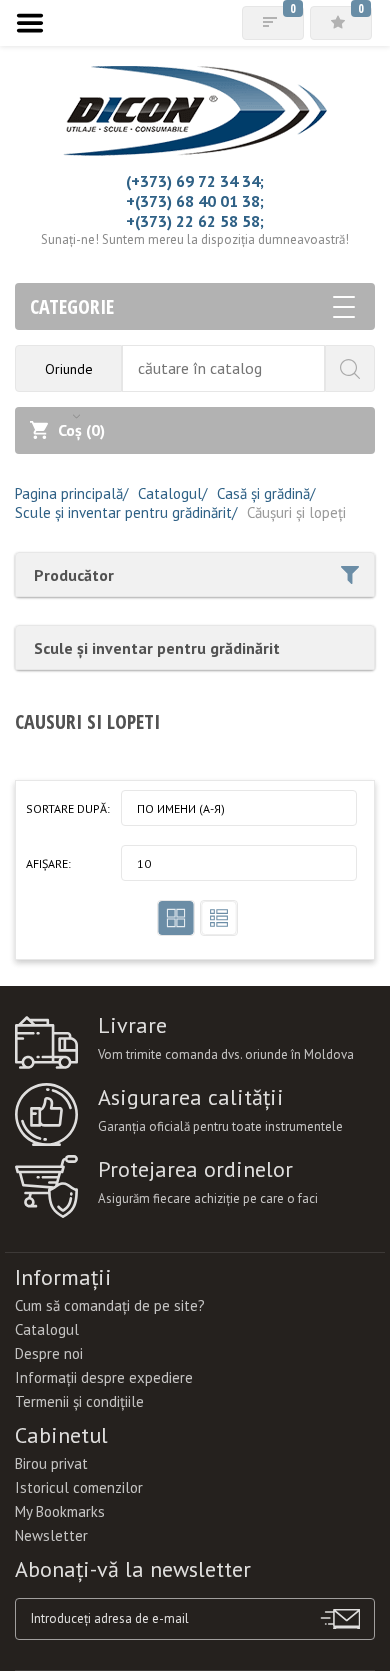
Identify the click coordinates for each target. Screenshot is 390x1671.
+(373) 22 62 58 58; (195, 221)
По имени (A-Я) (181, 808)
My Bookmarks (60, 1511)
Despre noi (49, 1353)
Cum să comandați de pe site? (110, 1305)
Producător (74, 575)
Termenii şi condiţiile (79, 1401)
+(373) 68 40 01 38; (195, 201)
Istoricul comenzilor (79, 1487)
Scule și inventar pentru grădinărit (157, 648)
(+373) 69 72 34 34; (195, 181)
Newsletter (51, 1535)
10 (144, 863)
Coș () (81, 430)
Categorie (72, 306)
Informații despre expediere (104, 1377)
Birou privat (51, 1463)
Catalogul (47, 1329)
